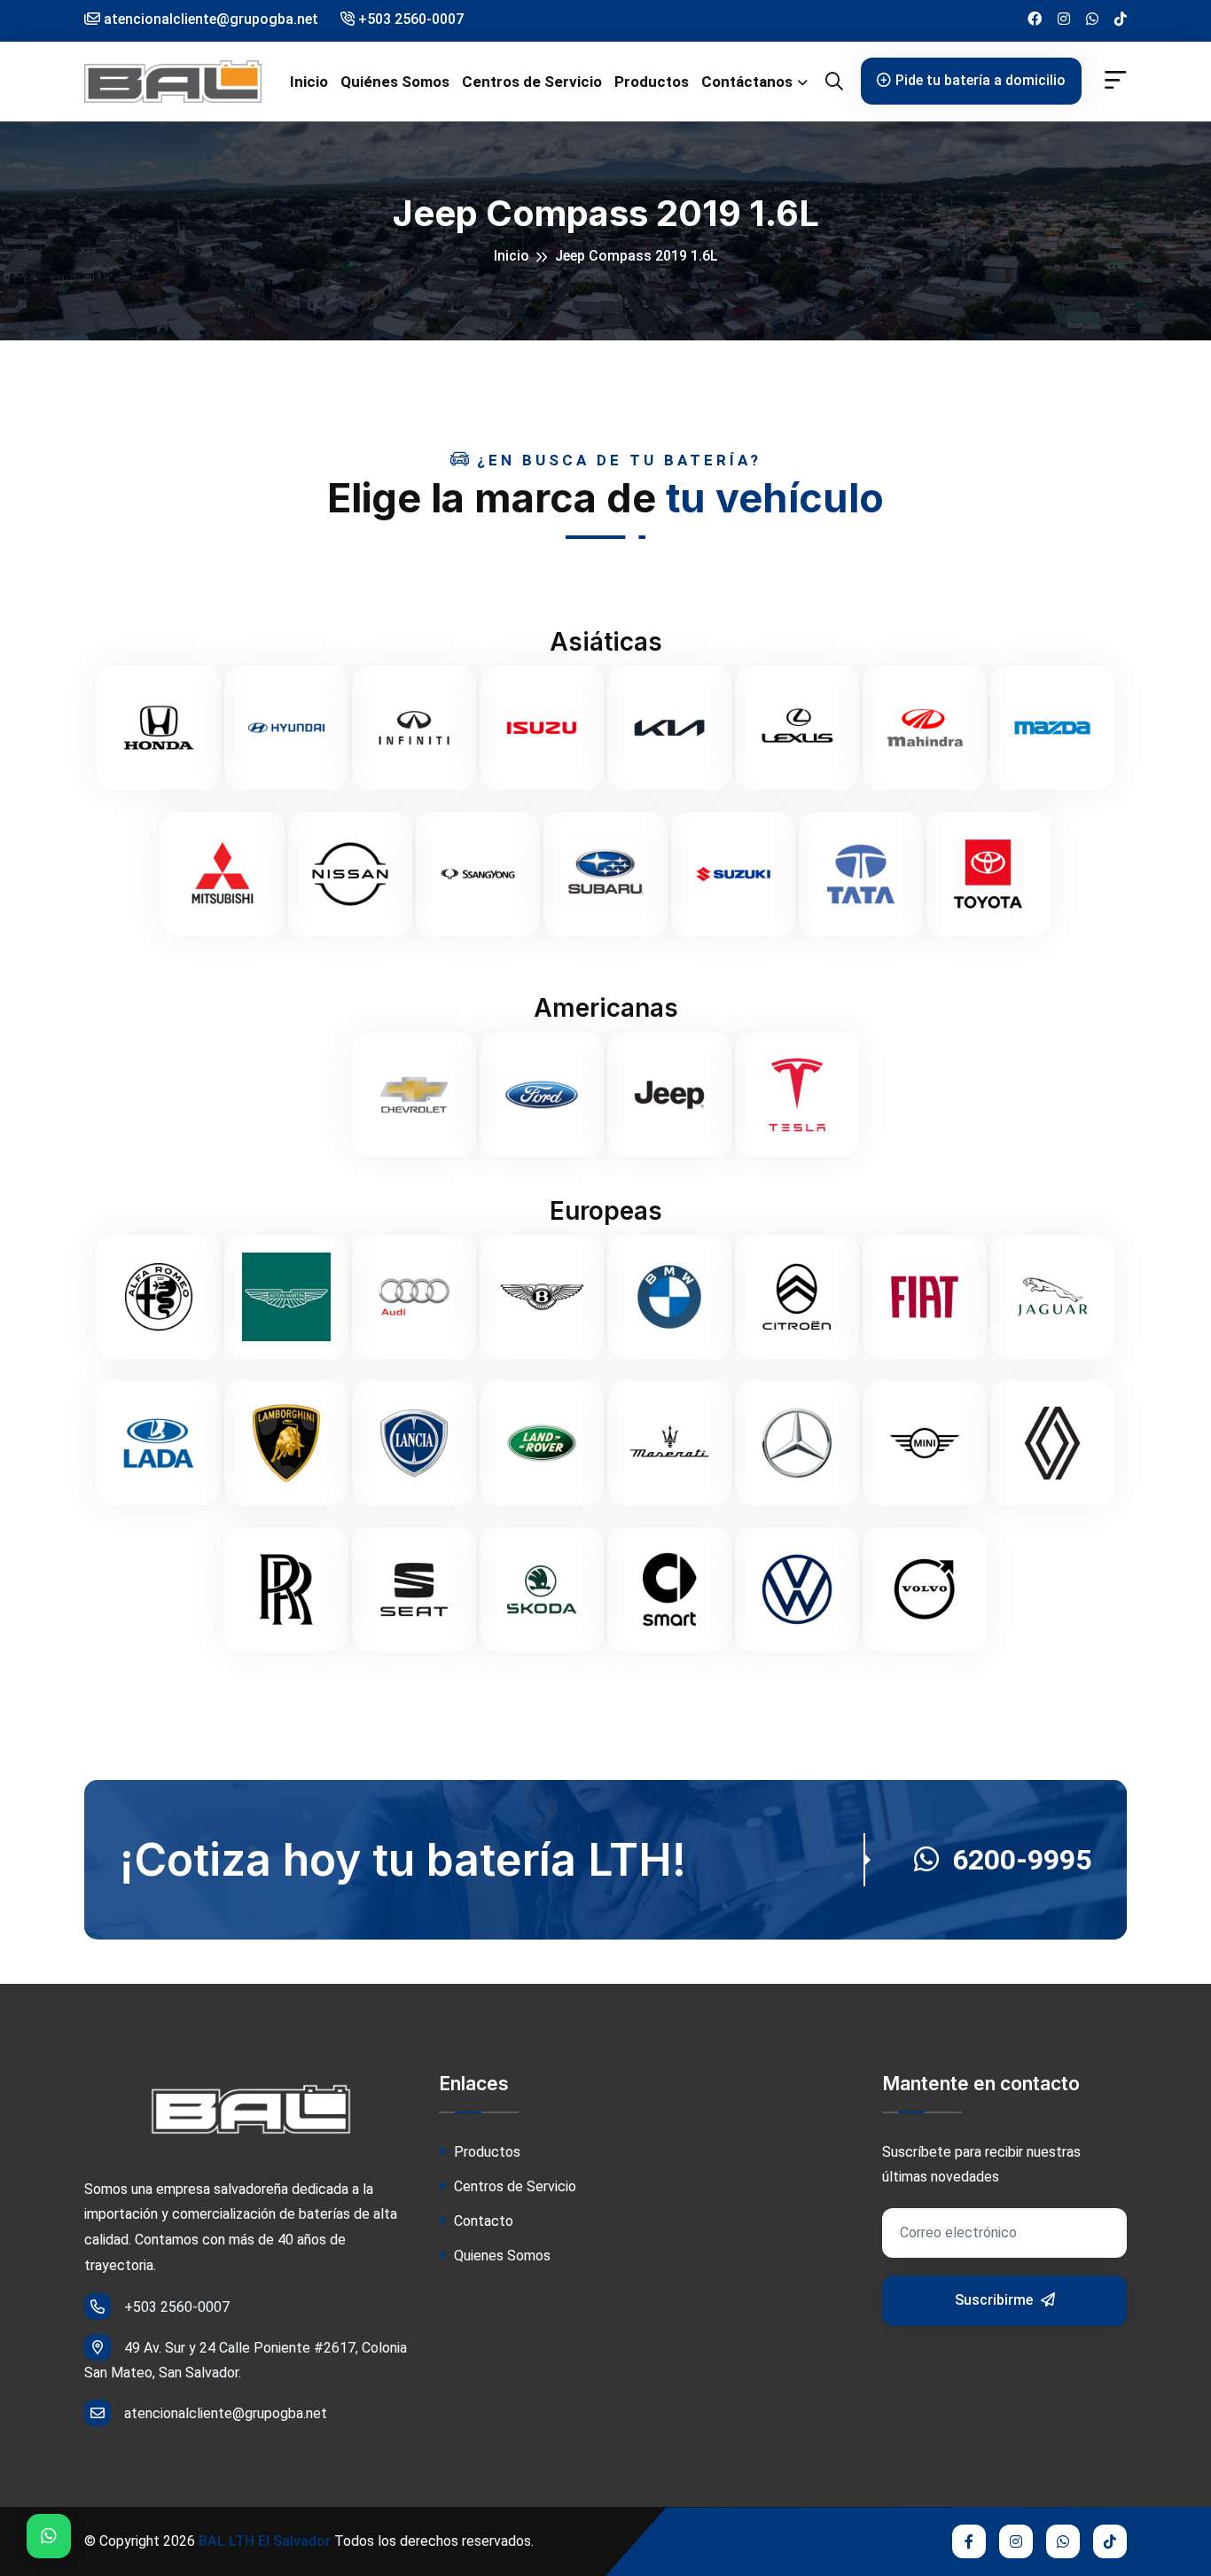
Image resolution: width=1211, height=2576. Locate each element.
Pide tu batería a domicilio (981, 80)
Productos (652, 82)
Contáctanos (747, 82)
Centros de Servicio (532, 82)
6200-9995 (1022, 1860)
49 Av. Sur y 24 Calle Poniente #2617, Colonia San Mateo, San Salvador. (246, 2361)
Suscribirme (996, 2300)
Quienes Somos (500, 2256)
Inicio (309, 82)
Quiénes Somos (395, 82)
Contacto (482, 2221)
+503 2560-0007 (409, 19)
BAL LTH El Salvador (265, 2541)
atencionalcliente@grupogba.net (226, 2413)
